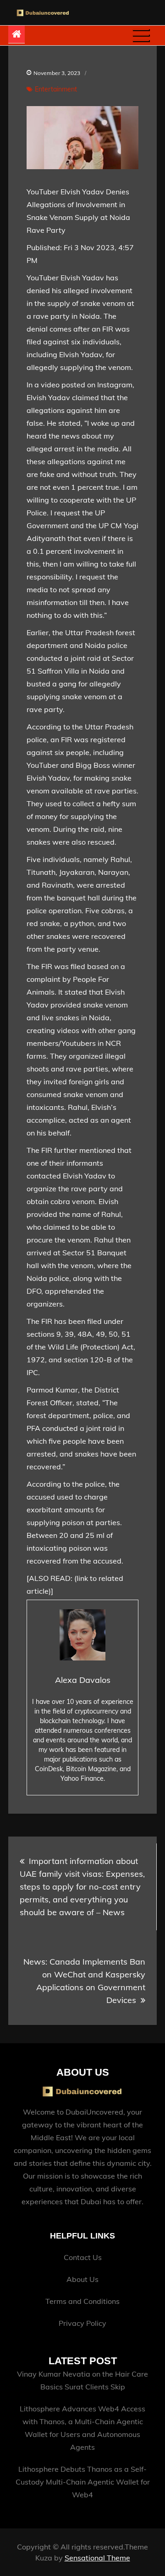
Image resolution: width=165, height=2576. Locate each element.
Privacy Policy (82, 2323)
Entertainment (56, 89)
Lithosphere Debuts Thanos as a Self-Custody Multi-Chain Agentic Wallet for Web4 (83, 2482)
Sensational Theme (97, 2558)
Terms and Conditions (82, 2301)
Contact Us (83, 2257)
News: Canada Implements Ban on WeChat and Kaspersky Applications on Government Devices (84, 1981)
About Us (82, 2279)
